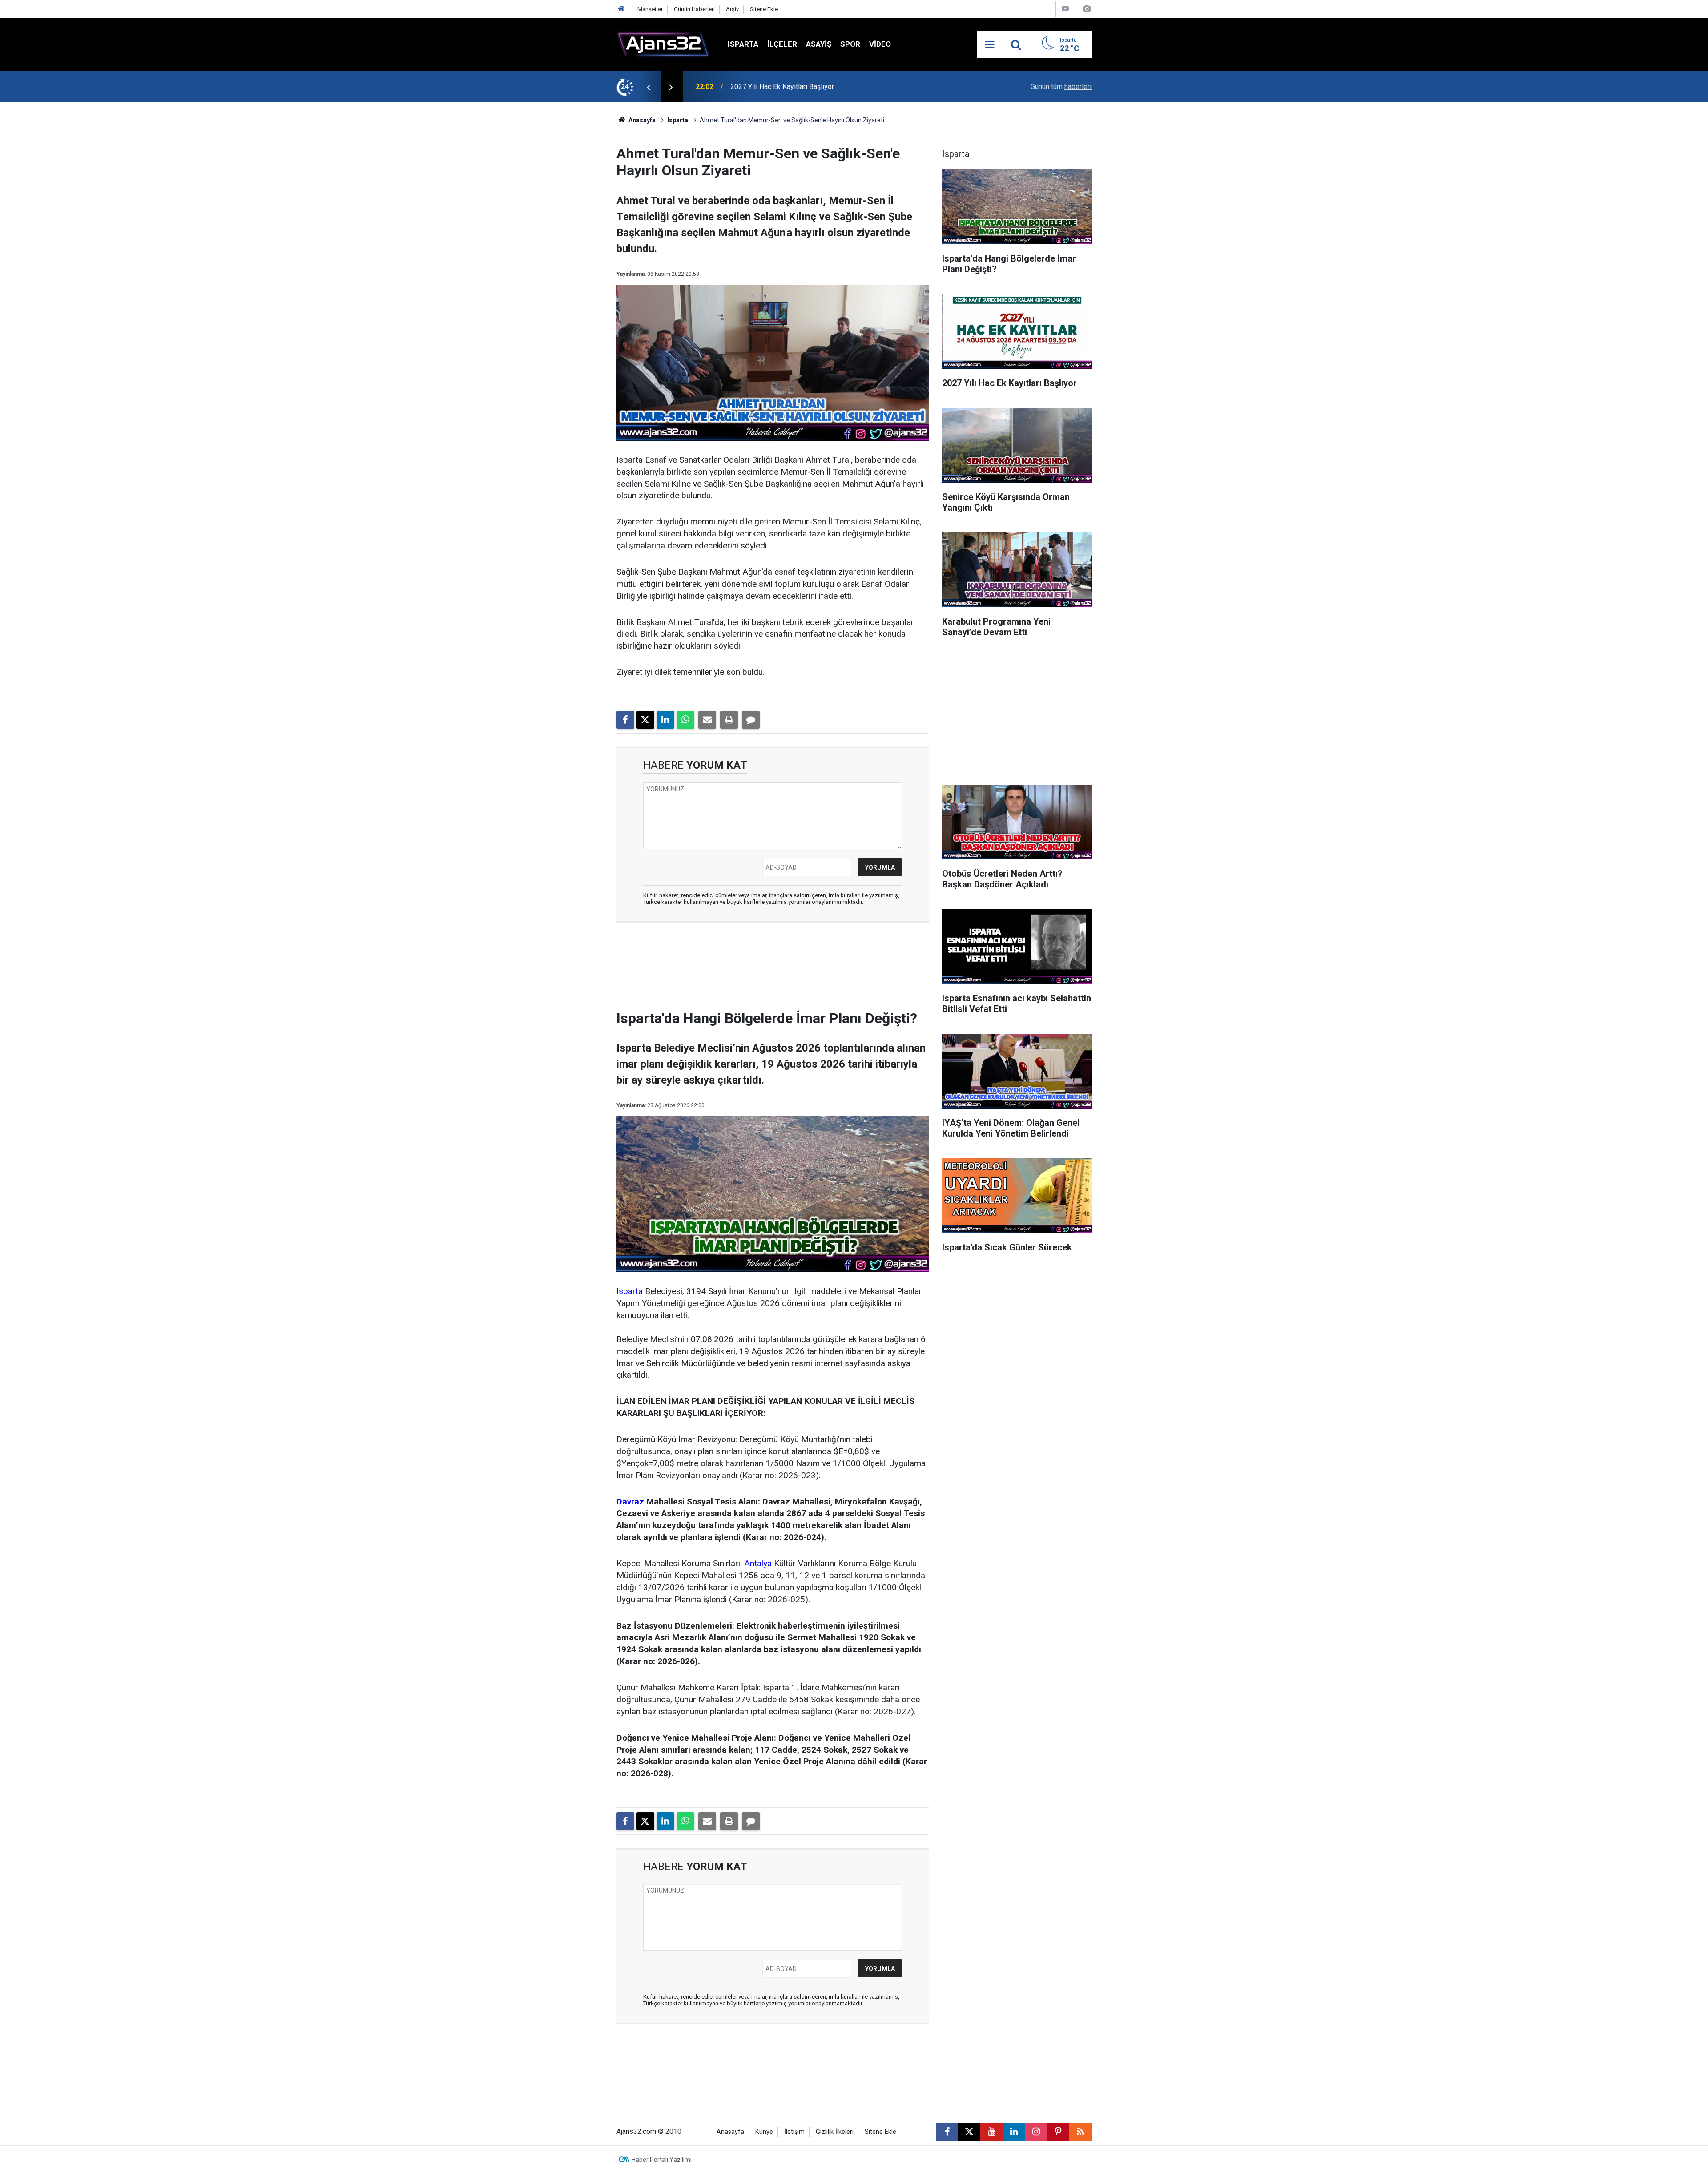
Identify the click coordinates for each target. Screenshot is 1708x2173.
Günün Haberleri (694, 9)
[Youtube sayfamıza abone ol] (991, 2132)
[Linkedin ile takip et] (1014, 2132)
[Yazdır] (729, 720)
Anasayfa (641, 120)
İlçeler (782, 44)
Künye (764, 2132)
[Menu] (990, 45)
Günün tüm (1061, 87)
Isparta (743, 44)
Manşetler (650, 9)
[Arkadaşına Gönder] (707, 720)
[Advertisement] (574, 236)
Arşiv (732, 9)
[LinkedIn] (665, 720)
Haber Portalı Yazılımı (662, 2160)
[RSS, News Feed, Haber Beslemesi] (1080, 2132)
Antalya (758, 1563)
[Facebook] (625, 720)
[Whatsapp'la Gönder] (685, 720)
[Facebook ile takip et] (947, 2132)
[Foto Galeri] (1087, 9)
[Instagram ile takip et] (1036, 2132)
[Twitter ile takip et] (969, 2132)
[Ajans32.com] (663, 44)
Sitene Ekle (764, 9)
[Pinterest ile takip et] (1058, 2132)
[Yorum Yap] (751, 720)
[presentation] (649, 87)
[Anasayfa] (621, 9)
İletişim (794, 2132)
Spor (850, 44)
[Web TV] (1065, 9)
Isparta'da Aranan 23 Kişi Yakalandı (784, 87)
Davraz (630, 1502)
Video (880, 44)
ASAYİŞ (819, 44)
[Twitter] (645, 720)
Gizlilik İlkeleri (835, 2132)
